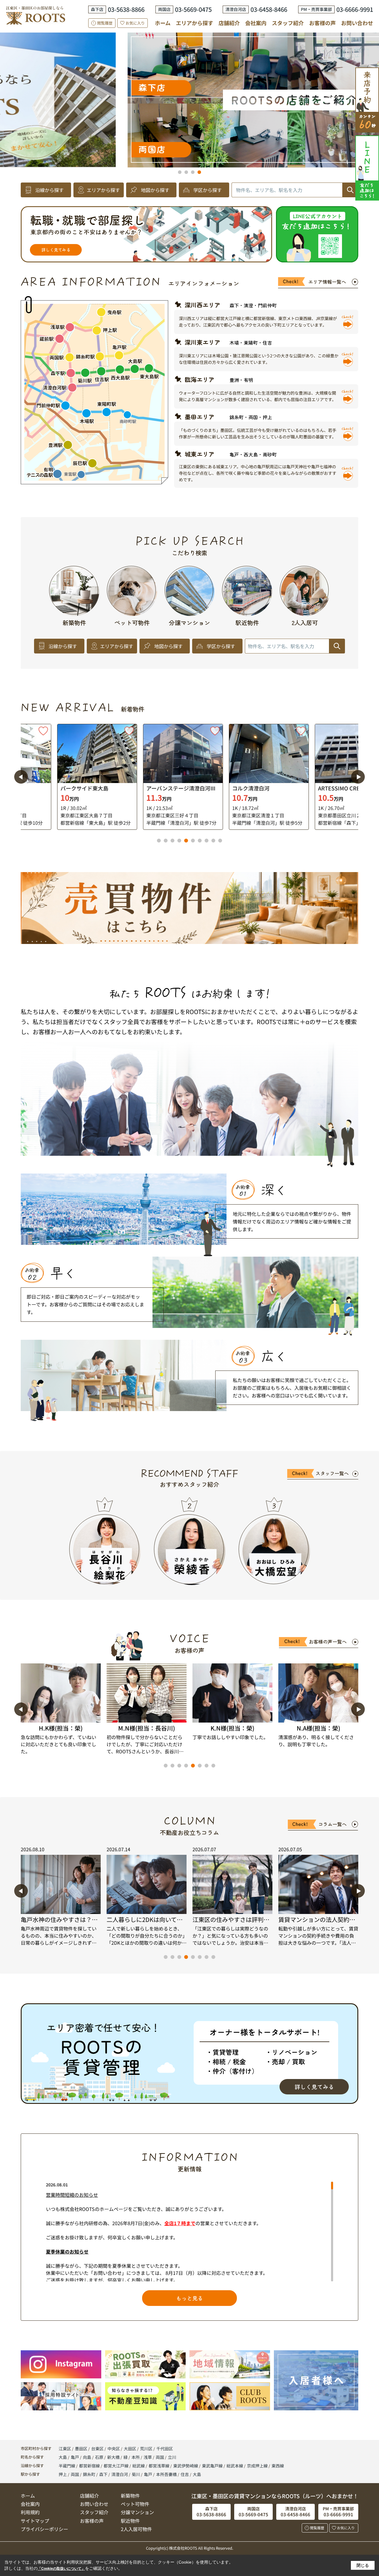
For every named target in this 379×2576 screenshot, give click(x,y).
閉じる (363, 2565)
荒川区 (146, 2449)
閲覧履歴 (105, 23)
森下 (103, 2474)
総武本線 (235, 2466)
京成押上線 (258, 2466)
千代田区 (165, 2449)
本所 (136, 2457)
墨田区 (81, 2449)
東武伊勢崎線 (186, 2466)
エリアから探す (195, 23)
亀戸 (75, 2457)
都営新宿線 (90, 2466)
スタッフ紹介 (288, 23)
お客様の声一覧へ (328, 1642)
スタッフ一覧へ (332, 1473)
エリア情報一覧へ (327, 282)
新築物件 (130, 2496)
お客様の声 (322, 23)
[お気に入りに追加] (93, 731)
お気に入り (135, 23)
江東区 (65, 2449)
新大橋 (114, 2457)
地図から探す (155, 190)
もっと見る (189, 2298)
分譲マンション (137, 2512)
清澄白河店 (323, 87)
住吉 (185, 2474)
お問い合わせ (357, 23)
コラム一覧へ (333, 1824)
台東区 (97, 2449)
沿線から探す (49, 190)
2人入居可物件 (136, 2529)
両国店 (45, 149)
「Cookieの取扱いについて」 (61, 2569)
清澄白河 (120, 2474)
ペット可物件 (135, 2504)
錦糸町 (89, 2474)
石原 (100, 2457)
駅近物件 (130, 2521)
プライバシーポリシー (44, 2529)
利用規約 (30, 2512)
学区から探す (208, 190)
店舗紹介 (229, 23)
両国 (160, 2457)
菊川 (136, 2474)
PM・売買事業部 (313, 149)
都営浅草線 (159, 2466)
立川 (172, 2457)
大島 (63, 2457)
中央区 (114, 2449)
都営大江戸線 (117, 2466)
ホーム (163, 23)
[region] (189, 2232)
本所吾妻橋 (166, 2474)
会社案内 (256, 23)
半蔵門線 (67, 2466)
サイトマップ (35, 2521)
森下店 (45, 87)
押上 (63, 2474)
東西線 (278, 2466)
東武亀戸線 (213, 2466)
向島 (87, 2457)
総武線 (139, 2466)
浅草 (148, 2457)
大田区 (130, 2449)
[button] (180, 172)
